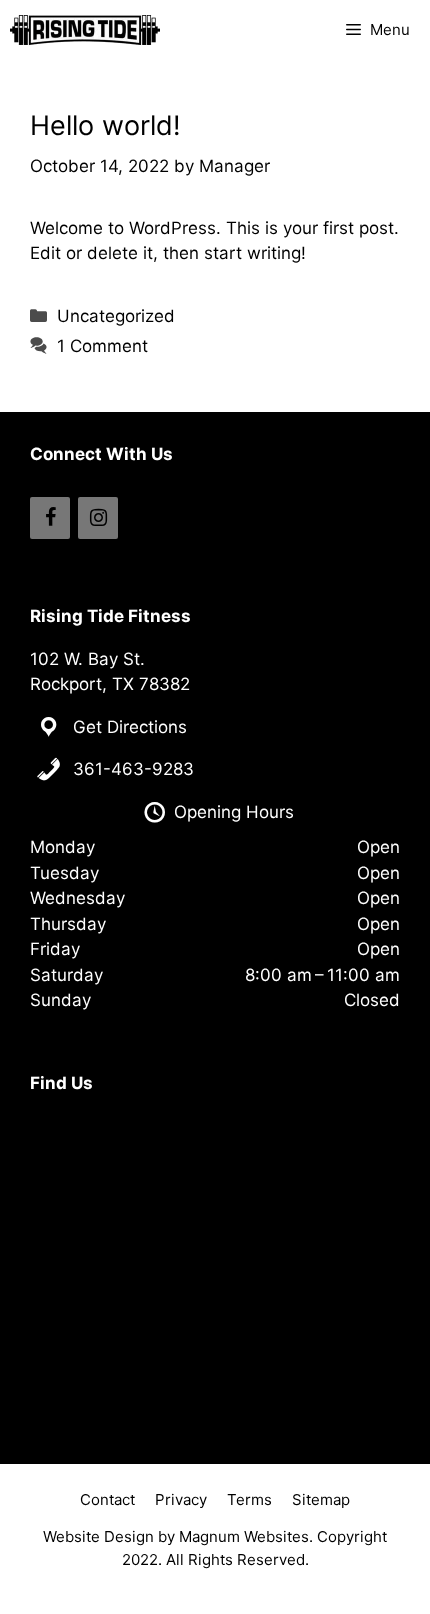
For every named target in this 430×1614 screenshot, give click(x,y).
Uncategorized (116, 316)
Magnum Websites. (246, 1536)
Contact (107, 1499)
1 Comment (102, 346)
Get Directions (130, 727)
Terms (249, 1499)
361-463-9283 (133, 769)
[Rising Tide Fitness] (85, 30)
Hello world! (105, 125)
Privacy (181, 1499)
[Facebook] (50, 518)
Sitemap (321, 1499)
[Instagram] (98, 518)
